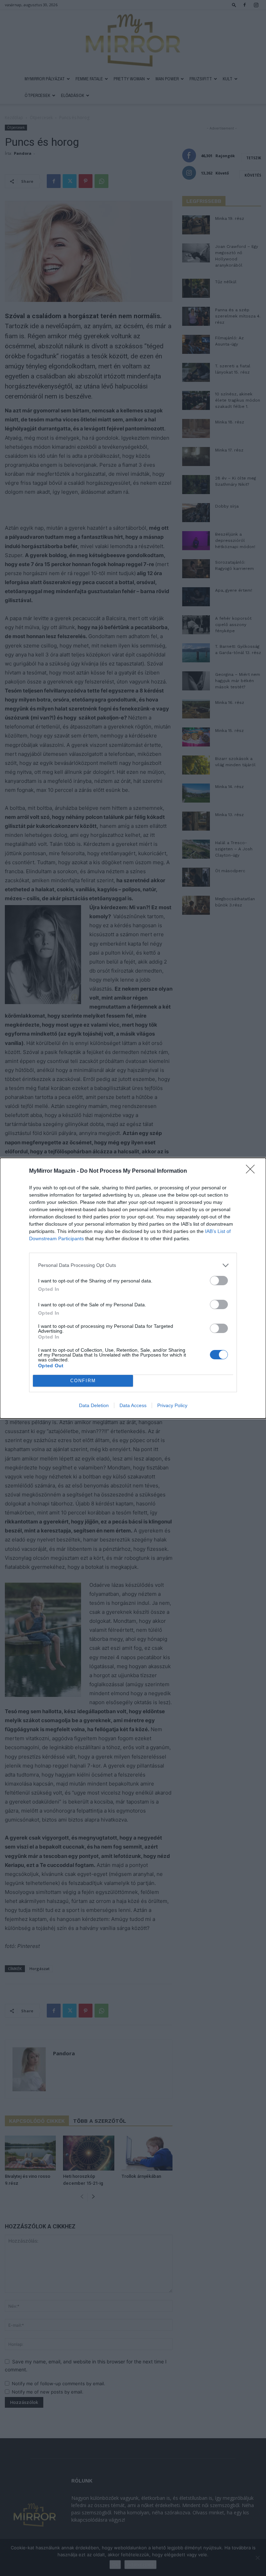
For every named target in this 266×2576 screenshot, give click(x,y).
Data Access (133, 1405)
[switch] (219, 1281)
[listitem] (133, 1265)
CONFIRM (83, 1381)
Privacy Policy (172, 1405)
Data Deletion (94, 1405)
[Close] (252, 1171)
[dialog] (133, 1288)
